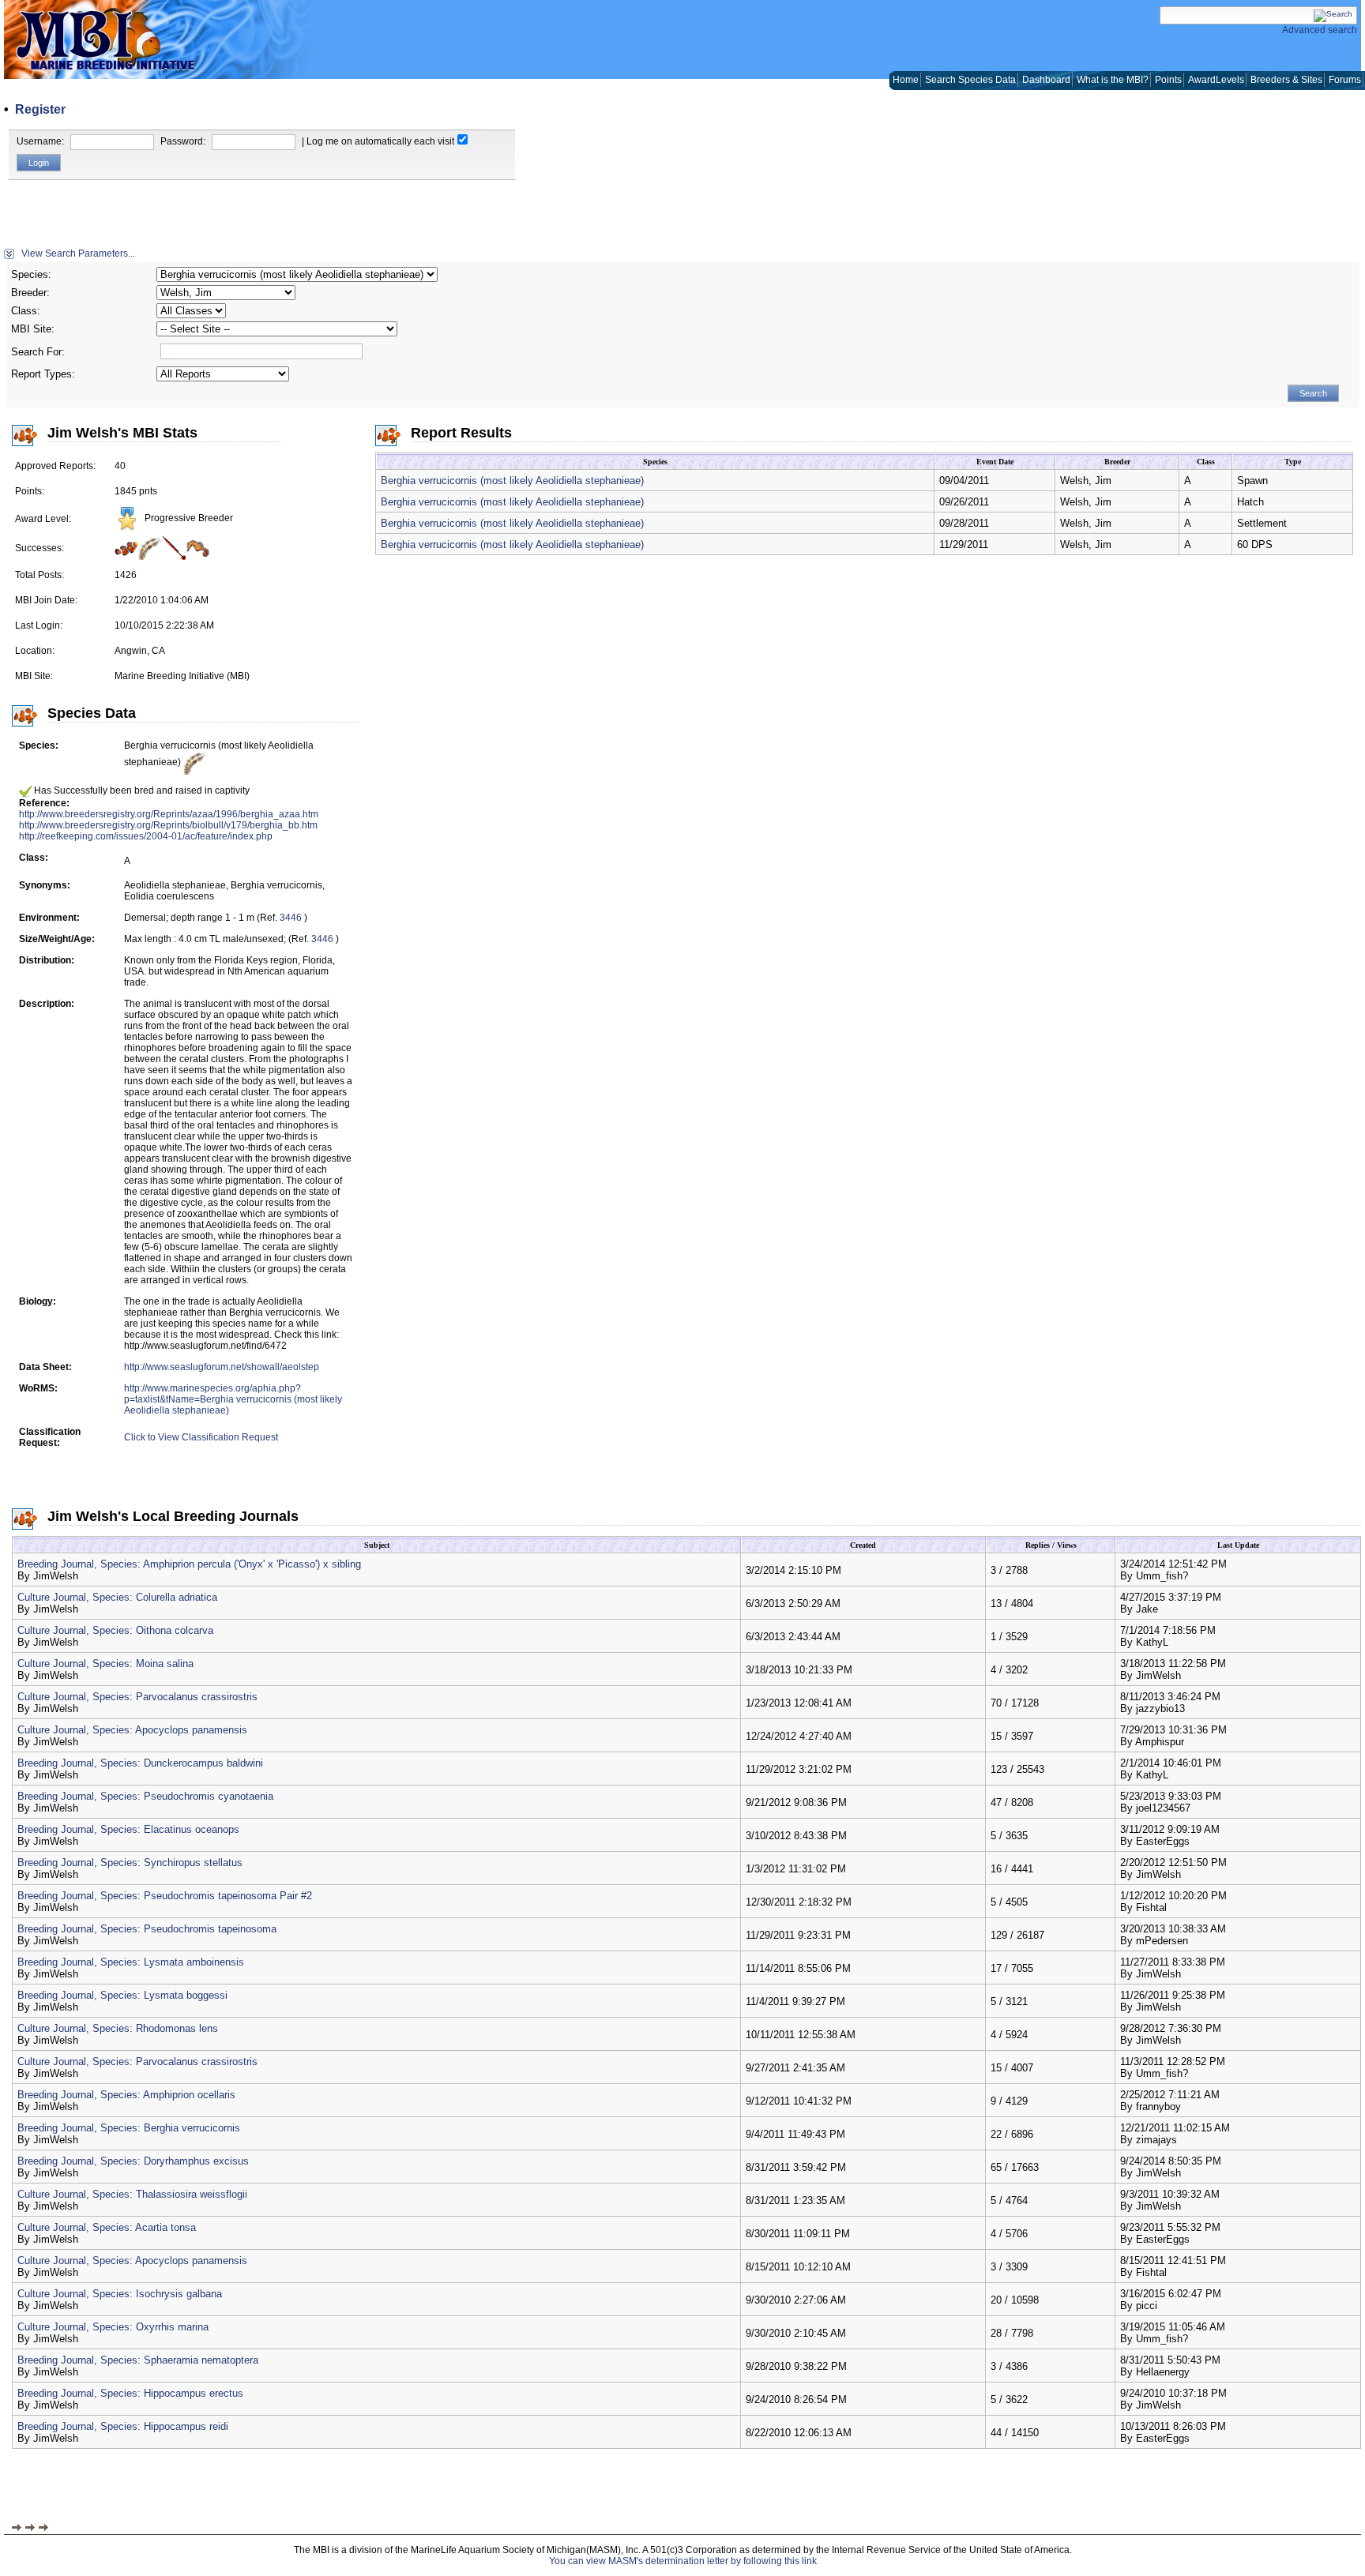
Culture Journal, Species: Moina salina (105, 1664)
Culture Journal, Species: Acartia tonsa (107, 2227)
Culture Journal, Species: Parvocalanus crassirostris (137, 1697)
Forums (1345, 80)
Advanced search (1320, 30)
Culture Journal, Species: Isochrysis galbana (120, 2294)
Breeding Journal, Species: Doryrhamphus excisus (133, 2161)
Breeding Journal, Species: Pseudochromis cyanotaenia (145, 1796)
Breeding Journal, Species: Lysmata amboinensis (131, 1962)
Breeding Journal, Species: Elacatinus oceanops (128, 1829)
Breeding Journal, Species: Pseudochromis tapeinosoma (147, 1929)
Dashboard (1046, 80)
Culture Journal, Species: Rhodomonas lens (118, 2028)
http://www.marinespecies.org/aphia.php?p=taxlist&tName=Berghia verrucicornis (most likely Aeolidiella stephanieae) (233, 1399)
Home (906, 80)
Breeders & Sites (1286, 80)
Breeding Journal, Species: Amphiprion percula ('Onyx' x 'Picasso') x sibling (189, 1564)
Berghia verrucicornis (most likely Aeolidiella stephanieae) (512, 481)
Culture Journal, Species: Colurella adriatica (117, 1597)
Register (40, 109)
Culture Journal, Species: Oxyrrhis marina (113, 2327)
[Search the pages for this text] (1333, 14)
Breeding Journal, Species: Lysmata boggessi (122, 1995)
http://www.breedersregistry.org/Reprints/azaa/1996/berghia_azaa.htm (169, 814)
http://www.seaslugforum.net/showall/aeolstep (222, 1367)
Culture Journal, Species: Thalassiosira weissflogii (132, 2194)
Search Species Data (970, 80)
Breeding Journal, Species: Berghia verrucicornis (129, 2128)
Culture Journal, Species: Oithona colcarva (115, 1630)
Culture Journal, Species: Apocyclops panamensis (132, 1730)
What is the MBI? (1113, 80)
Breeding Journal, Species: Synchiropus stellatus (130, 1863)
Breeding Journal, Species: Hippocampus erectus (130, 2393)
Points (1168, 80)
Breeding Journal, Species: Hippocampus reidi (123, 2426)
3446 (291, 918)
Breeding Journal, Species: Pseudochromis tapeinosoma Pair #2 (165, 1896)
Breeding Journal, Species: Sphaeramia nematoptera (138, 2360)
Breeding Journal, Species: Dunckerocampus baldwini (140, 1763)
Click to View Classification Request (201, 1437)
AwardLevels (1216, 80)
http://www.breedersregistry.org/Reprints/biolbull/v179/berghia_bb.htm (168, 825)
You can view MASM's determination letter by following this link (683, 2561)
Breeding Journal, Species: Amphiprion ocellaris (126, 2095)
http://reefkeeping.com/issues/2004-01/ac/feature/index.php (146, 836)
